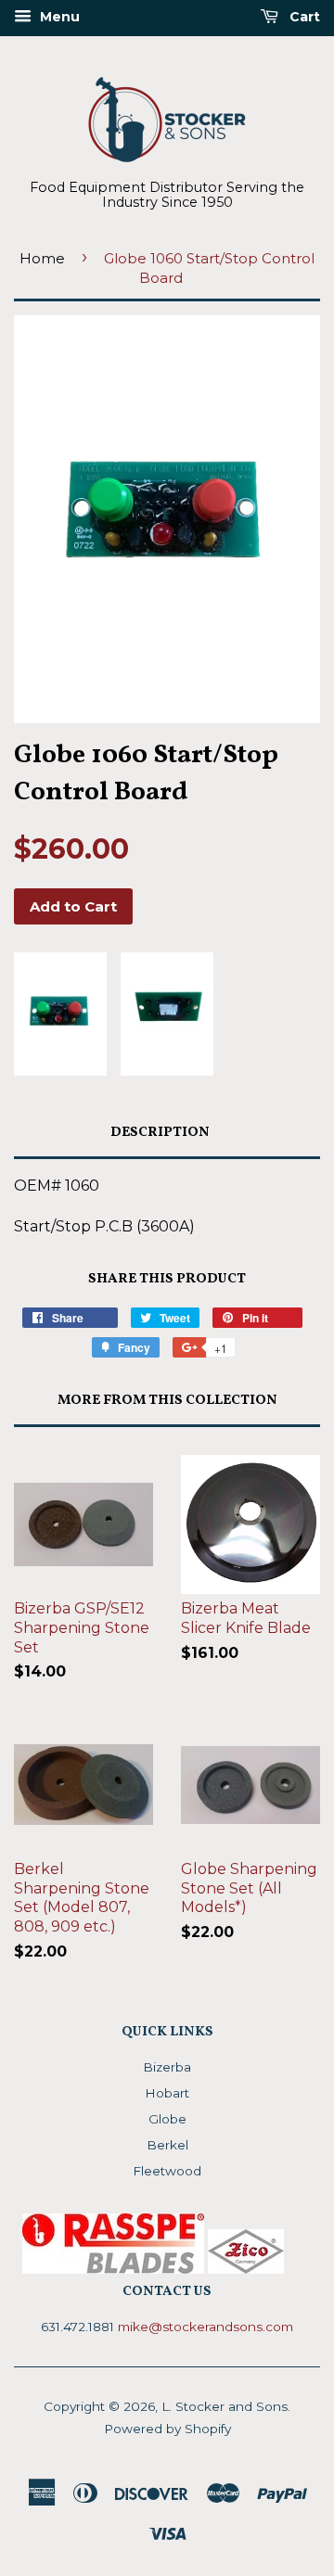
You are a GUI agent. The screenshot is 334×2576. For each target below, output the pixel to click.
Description (160, 1133)
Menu (58, 17)
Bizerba (167, 2067)
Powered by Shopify (167, 2429)
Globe (167, 2119)
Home (42, 258)
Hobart (167, 2093)
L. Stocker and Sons (225, 2406)
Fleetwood (167, 2171)
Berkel (167, 2145)
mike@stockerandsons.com (206, 2327)
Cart (303, 17)
